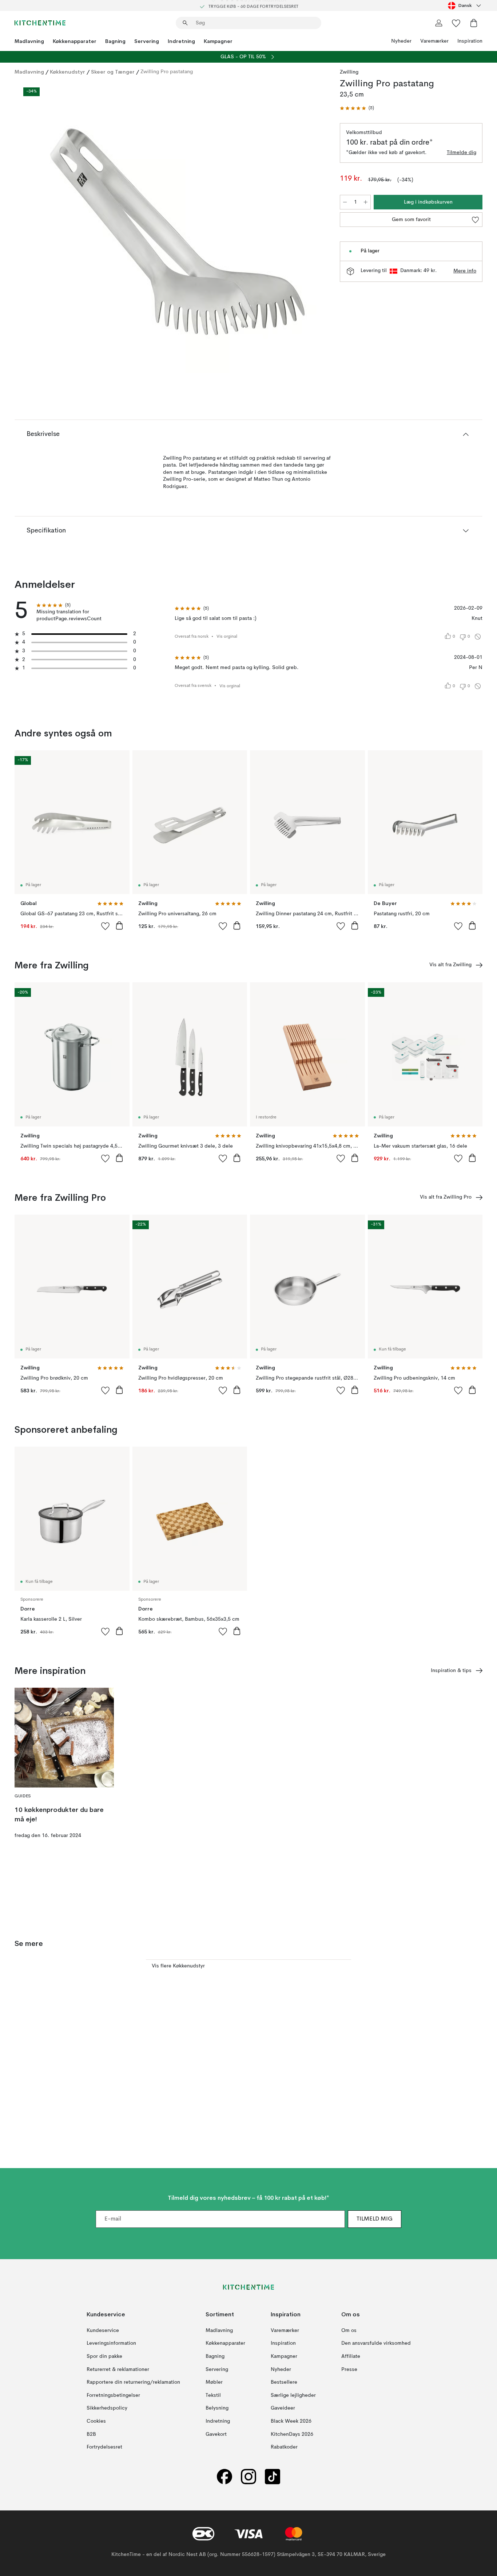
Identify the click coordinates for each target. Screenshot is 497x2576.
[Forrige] (39, 228)
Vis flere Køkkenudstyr (178, 1966)
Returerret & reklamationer (118, 2369)
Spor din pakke (104, 2356)
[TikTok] (273, 2477)
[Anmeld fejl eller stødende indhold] (478, 637)
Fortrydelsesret (104, 2447)
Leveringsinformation (111, 2343)
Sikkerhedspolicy (107, 2408)
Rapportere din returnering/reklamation (133, 2382)
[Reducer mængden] (345, 202)
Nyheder (401, 41)
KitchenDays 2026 (292, 2434)
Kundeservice (103, 2331)
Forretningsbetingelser (113, 2395)
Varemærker (434, 41)
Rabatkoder (284, 2447)
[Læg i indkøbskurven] (119, 925)
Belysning (217, 2408)
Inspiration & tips (451, 1671)
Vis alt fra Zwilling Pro (446, 1197)
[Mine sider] (439, 23)
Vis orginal (227, 637)
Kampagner (218, 41)
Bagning (115, 41)
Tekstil (213, 2395)
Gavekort (216, 2434)
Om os (349, 2331)
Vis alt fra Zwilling (450, 965)
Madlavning (29, 41)
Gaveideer (283, 2408)
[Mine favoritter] (456, 23)
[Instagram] (249, 2477)
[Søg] (185, 23)
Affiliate (351, 2356)
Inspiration (470, 41)
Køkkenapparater (75, 41)
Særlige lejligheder (293, 2395)
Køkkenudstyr (67, 72)
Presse (349, 2369)
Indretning (181, 41)
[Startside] (40, 23)
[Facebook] (224, 2477)
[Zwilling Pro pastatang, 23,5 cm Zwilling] (176, 227)
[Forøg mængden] (366, 202)
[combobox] (465, 5)
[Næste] (312, 228)
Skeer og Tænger (113, 72)
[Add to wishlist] (106, 926)
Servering (147, 41)
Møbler (214, 2382)
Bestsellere (284, 2382)
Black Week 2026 (291, 2421)
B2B (91, 2434)
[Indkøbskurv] (474, 23)
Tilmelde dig (462, 153)
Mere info (465, 271)
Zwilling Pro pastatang (167, 72)
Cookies (96, 2421)
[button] (357, 108)
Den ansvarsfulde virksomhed (376, 2343)
